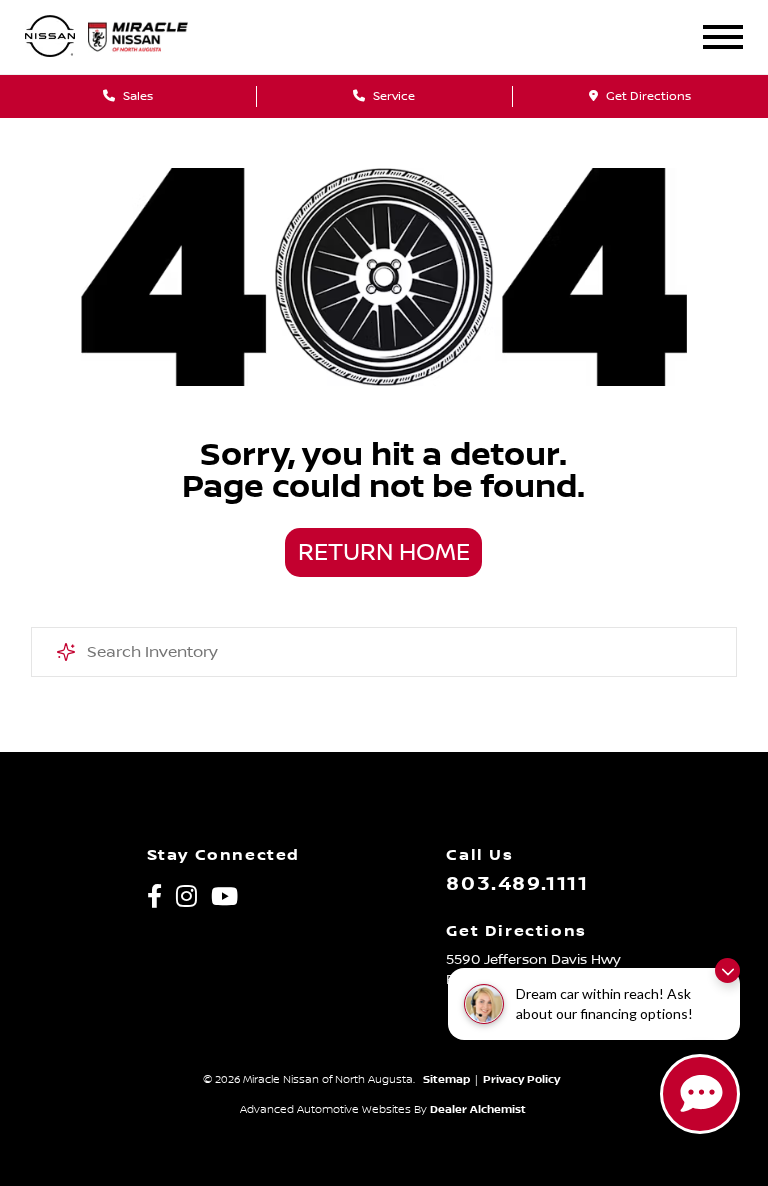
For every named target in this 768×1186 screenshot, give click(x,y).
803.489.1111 (517, 884)
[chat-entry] (700, 1094)
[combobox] (384, 652)
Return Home (384, 553)
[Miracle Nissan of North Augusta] (151, 37)
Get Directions (647, 96)
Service (392, 96)
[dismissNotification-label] (727, 970)
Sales (136, 96)
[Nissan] (50, 37)
